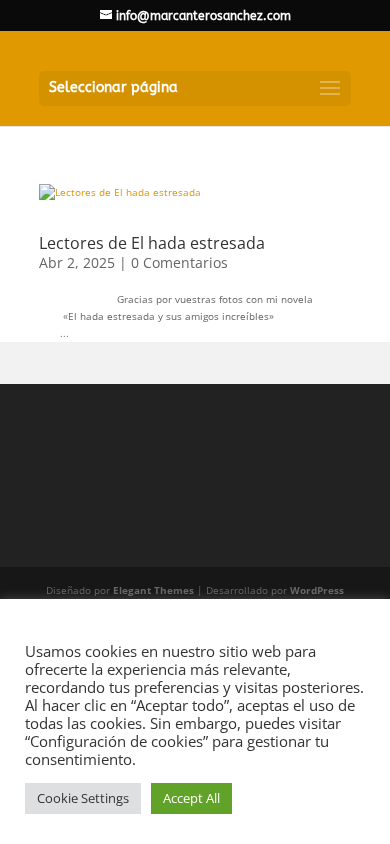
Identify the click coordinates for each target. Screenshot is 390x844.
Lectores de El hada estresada (152, 243)
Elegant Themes (153, 590)
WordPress (317, 590)
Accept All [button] (191, 798)
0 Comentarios (179, 262)
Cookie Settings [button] (83, 798)
